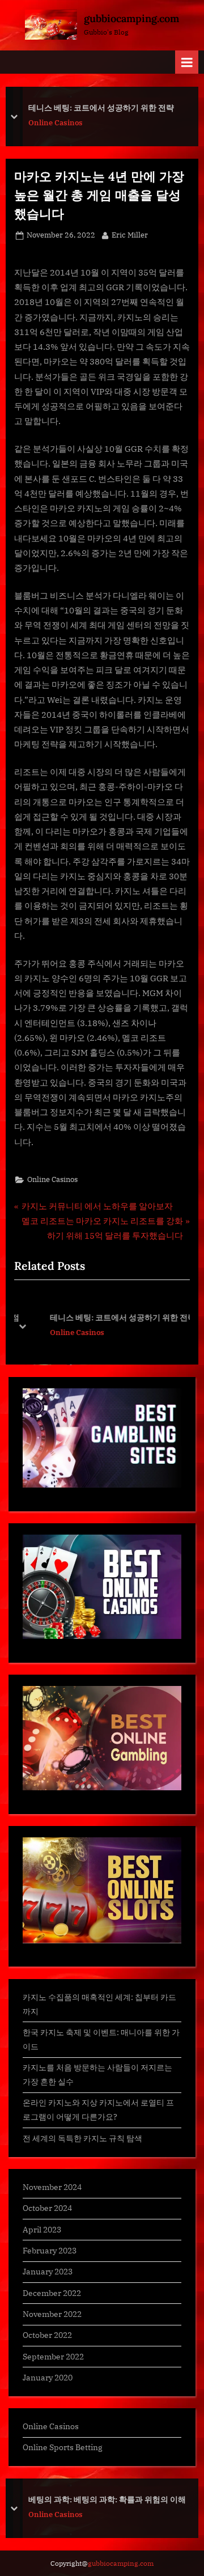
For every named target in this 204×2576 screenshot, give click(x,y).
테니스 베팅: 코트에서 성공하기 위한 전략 (101, 108)
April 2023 (42, 2229)
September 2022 (53, 2356)
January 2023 (48, 2271)
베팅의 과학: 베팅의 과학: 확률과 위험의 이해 (107, 2499)
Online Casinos (56, 123)
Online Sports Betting (63, 2447)
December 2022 (52, 2293)
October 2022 (47, 2335)
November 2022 (52, 2314)
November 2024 (52, 2187)
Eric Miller (130, 235)
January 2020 (48, 2377)
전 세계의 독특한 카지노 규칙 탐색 (82, 2138)
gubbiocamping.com (131, 18)
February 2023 (50, 2250)
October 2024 (47, 2208)
